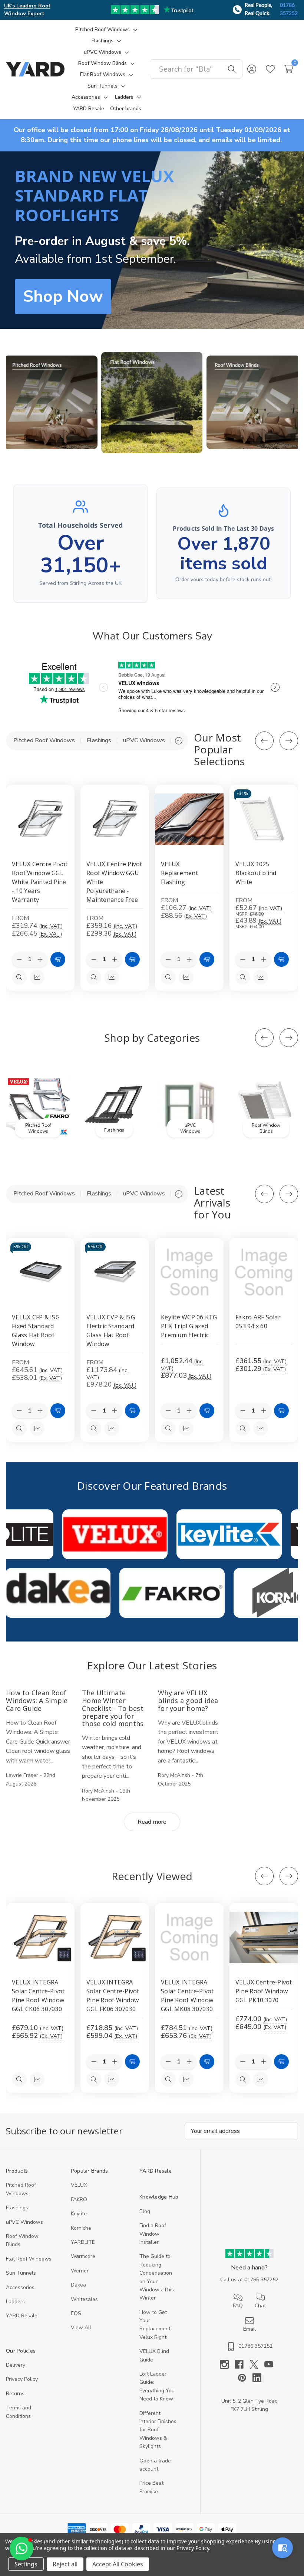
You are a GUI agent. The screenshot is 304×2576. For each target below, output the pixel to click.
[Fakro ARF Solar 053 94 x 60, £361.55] (264, 1272)
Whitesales (84, 2299)
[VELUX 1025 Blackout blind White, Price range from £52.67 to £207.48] (264, 819)
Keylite (79, 2214)
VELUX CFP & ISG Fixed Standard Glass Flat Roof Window (36, 1330)
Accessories (20, 2287)
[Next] (289, 741)
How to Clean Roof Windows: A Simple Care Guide (37, 1700)
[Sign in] (252, 69)
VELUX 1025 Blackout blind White (256, 873)
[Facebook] (242, 2364)
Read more (152, 1822)
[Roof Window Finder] (282, 2548)
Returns (15, 2394)
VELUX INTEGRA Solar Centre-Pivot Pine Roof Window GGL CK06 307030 (38, 1996)
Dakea (78, 2285)
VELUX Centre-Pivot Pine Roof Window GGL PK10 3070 (264, 1991)
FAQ (238, 2306)
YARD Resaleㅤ (22, 2316)
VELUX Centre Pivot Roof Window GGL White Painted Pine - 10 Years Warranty (40, 882)
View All (81, 2328)
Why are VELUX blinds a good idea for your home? (188, 1700)
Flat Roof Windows (29, 2259)
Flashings (17, 2208)
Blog (145, 2211)
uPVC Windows (24, 2222)
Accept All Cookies (118, 2564)
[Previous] (264, 741)
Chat (260, 2306)
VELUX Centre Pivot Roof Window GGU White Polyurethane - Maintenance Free (114, 882)
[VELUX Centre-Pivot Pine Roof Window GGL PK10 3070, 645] (264, 1937)
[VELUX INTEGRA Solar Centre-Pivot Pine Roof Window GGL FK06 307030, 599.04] (115, 1937)
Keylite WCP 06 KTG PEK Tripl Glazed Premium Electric (189, 1326)
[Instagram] (227, 2364)
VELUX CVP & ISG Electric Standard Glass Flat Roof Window (111, 1330)
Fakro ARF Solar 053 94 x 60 (258, 1322)
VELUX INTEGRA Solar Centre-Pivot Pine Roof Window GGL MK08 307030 (187, 1996)
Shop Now (63, 297)
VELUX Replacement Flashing (179, 873)
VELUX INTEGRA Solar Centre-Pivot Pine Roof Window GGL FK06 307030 (113, 1996)
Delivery (16, 2365)
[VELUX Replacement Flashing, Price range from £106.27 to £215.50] (189, 819)
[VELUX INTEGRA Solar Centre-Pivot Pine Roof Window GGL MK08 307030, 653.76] (189, 1937)
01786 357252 (289, 10)
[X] (257, 2364)
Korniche (81, 2228)
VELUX (79, 2185)
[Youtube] (272, 2364)
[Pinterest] (245, 2378)
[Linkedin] (257, 2378)
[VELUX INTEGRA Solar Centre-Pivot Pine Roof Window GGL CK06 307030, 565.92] (40, 1937)
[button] (51, 402)
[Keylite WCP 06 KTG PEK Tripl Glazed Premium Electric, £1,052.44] (189, 1272)
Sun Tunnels (21, 2273)
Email (250, 2329)
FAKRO (79, 2199)
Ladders (15, 2302)
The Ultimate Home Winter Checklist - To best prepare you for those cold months (113, 1708)
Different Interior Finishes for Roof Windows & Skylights (158, 2430)
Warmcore (83, 2256)
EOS (76, 2313)
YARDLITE (83, 2242)
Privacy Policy (22, 2379)
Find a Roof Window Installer (153, 2234)
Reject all (65, 2564)
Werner (80, 2271)
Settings (26, 2564)
